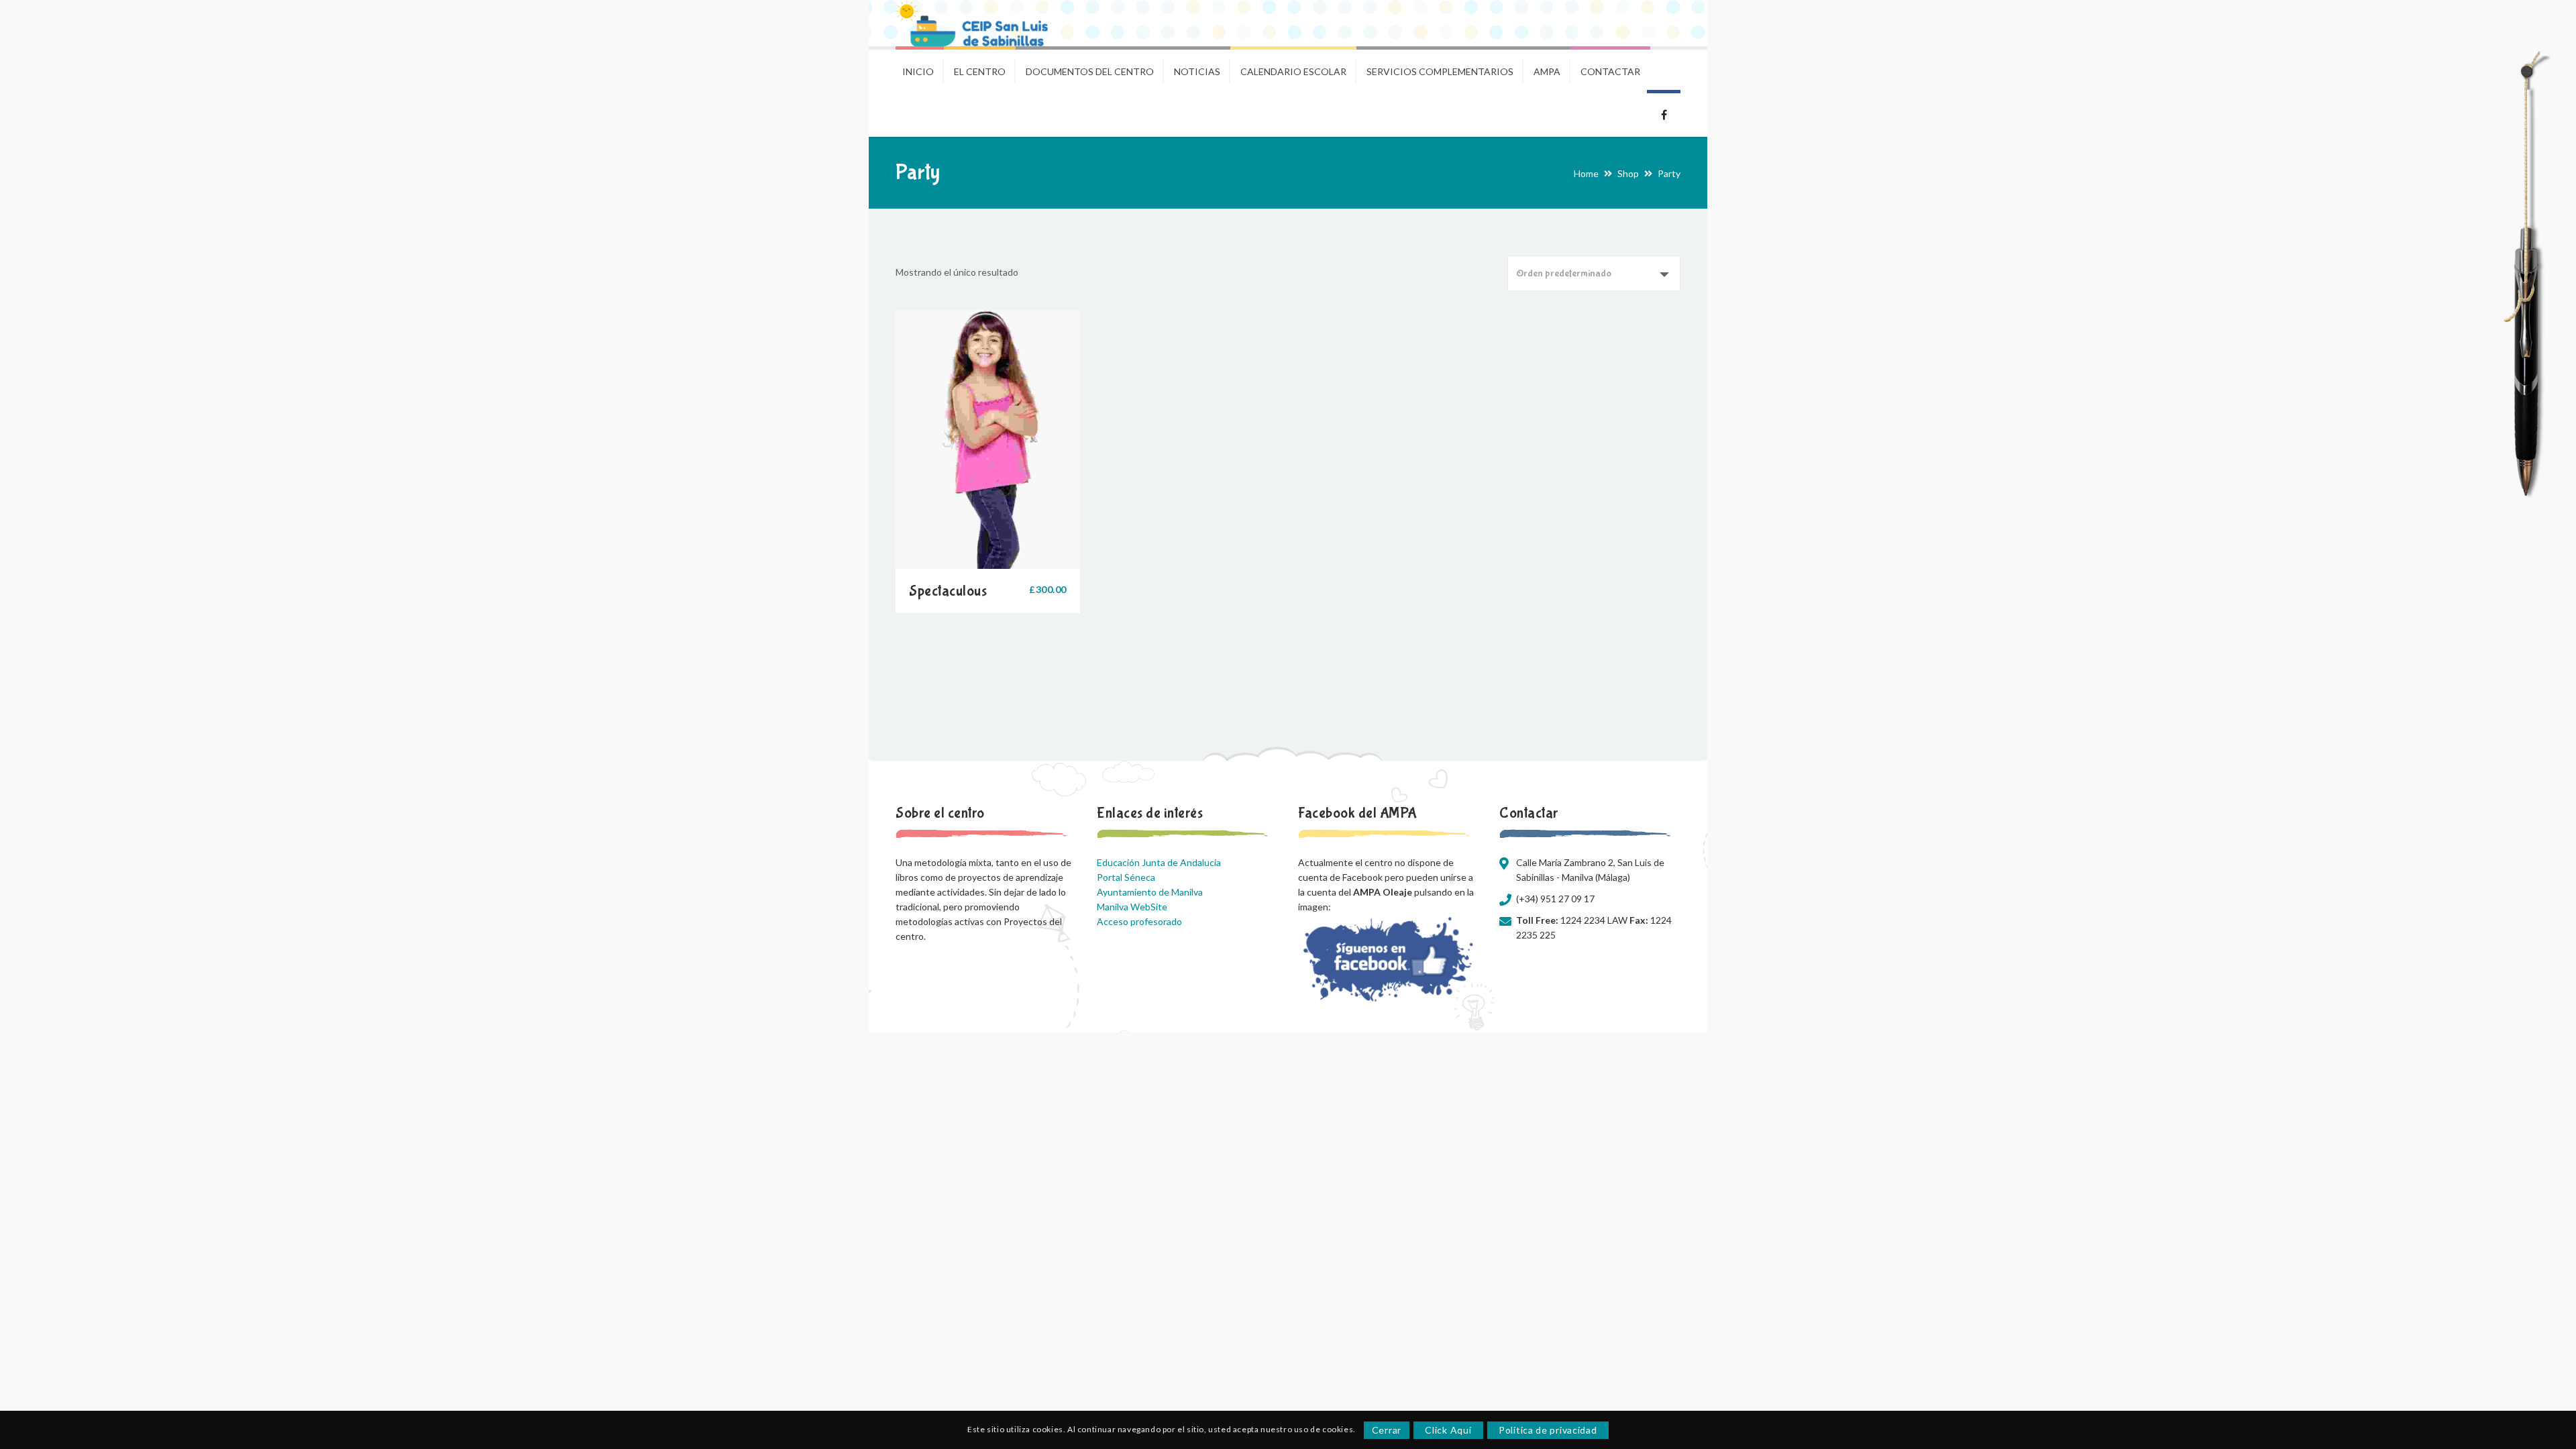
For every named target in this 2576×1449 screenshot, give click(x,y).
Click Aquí (1448, 1430)
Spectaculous (948, 591)
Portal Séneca (1126, 877)
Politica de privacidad (1548, 1430)
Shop (1628, 173)
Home (1586, 173)
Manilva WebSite (1132, 907)
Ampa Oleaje (1664, 113)
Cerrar (1387, 1430)
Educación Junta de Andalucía (1159, 862)
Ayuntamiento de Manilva (1150, 892)
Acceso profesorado (1139, 921)
